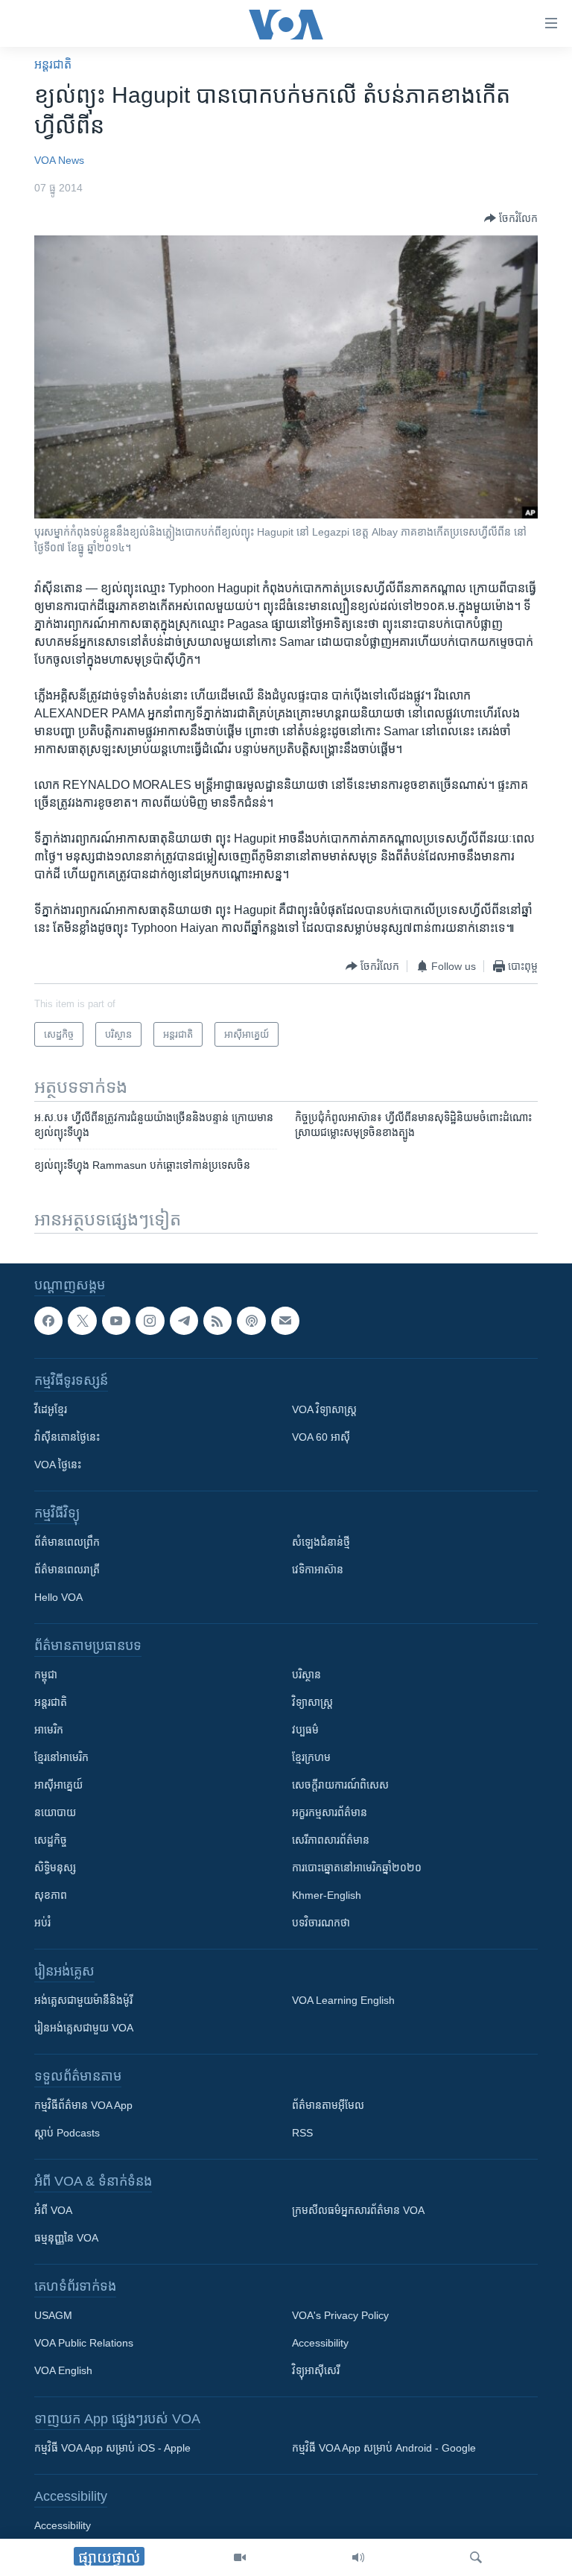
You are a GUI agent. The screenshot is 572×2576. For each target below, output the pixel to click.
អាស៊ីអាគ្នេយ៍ (58, 1786)
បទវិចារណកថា (321, 1923)
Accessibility (320, 2344)
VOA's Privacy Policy (340, 2316)
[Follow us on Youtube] (116, 1321)
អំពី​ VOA (53, 2211)
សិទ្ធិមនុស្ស (55, 1868)
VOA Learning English (343, 2001)
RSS (302, 2134)
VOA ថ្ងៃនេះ (58, 1465)
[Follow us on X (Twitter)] (82, 1321)
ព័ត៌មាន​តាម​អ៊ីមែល (328, 2106)
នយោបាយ (55, 1813)
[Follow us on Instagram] (150, 1321)
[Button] (511, 218)
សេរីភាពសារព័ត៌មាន (331, 1841)
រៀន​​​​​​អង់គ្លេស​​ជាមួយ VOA (84, 2028)
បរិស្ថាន (306, 1675)
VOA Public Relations (84, 2344)
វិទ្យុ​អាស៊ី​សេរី (316, 2371)
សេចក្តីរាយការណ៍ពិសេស (340, 1786)
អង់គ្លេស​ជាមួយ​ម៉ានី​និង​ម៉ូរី (83, 2001)
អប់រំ (42, 1923)
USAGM (53, 2316)
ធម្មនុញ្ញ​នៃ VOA (66, 2239)
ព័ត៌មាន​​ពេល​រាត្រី (67, 1570)
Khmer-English (327, 1896)
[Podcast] (251, 1321)
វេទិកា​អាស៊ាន (318, 1570)
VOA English (63, 2371)
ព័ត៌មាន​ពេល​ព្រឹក (67, 1543)
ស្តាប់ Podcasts (67, 2134)
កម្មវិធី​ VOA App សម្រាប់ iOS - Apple (112, 2449)
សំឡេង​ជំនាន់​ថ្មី (321, 1543)
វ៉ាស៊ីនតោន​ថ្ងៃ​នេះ (67, 1438)
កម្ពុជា (46, 1675)
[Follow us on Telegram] (184, 1321)
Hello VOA (58, 1598)
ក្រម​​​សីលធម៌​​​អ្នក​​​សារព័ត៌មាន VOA (358, 2211)
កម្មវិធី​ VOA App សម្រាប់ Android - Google (384, 2449)
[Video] (240, 2557)
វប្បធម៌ (305, 1730)
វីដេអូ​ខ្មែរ (51, 1410)
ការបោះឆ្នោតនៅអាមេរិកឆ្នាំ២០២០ (357, 1868)
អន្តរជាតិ (53, 64)
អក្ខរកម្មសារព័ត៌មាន (330, 1813)
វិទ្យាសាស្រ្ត (312, 1703)
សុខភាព (51, 1896)
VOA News (59, 160)
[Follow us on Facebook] (48, 1321)
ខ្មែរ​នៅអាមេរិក (61, 1758)
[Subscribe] (285, 1321)
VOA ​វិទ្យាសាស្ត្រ (324, 1410)
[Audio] (358, 2557)
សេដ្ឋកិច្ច (51, 1841)
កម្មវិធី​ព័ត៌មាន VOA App (83, 2106)
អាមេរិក (49, 1730)
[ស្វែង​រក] (476, 2557)
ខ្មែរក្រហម (311, 1758)
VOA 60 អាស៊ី (321, 1438)
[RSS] (217, 1321)
